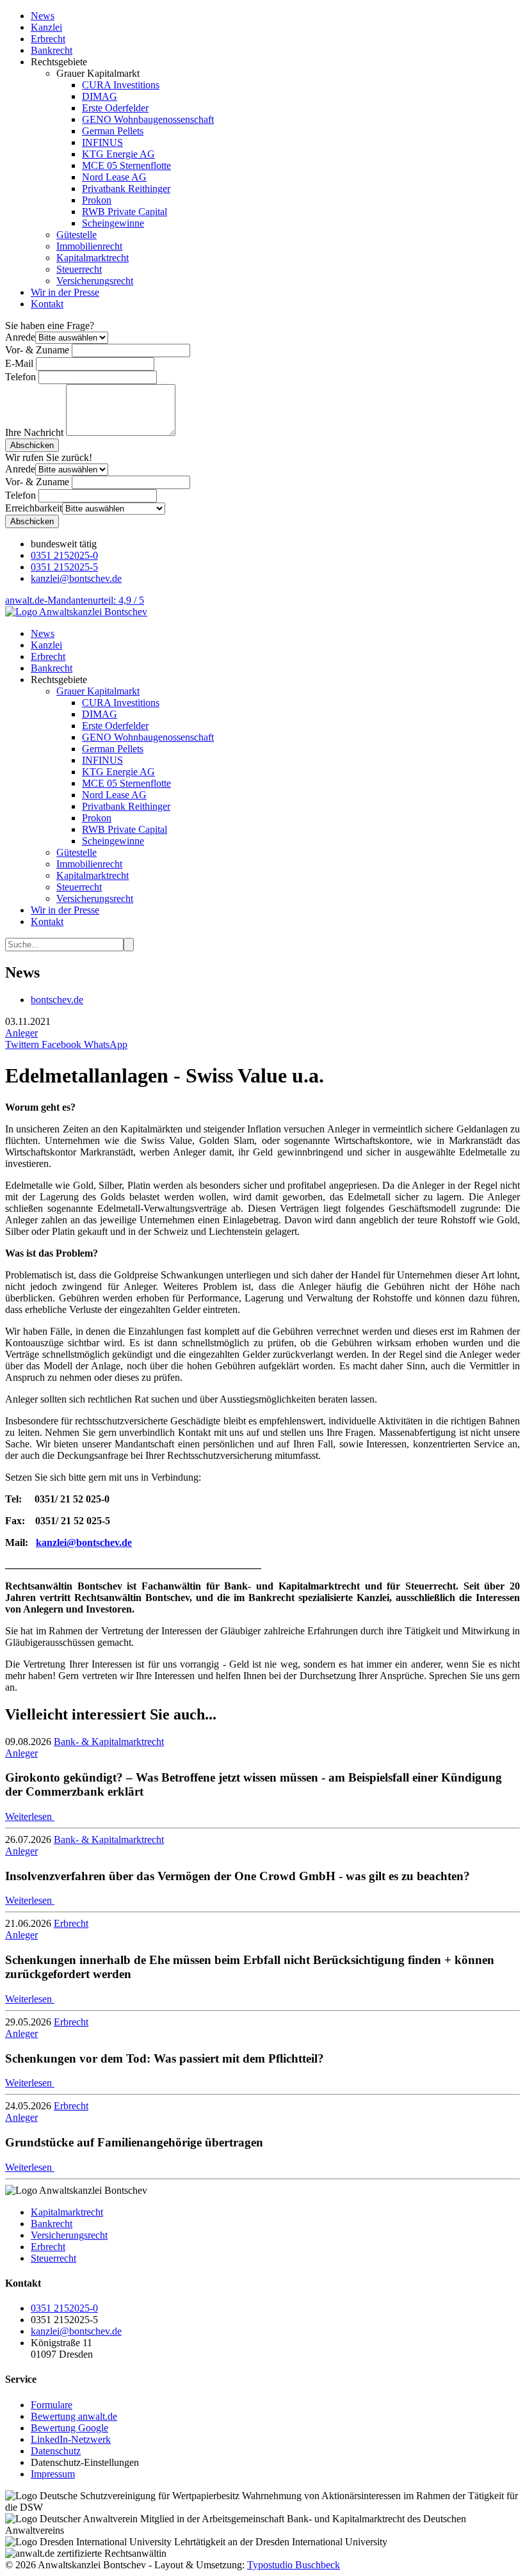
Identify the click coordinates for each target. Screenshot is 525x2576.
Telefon (20, 377)
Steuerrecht (79, 269)
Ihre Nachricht (34, 432)
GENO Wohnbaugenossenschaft (148, 119)
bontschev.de (57, 1000)
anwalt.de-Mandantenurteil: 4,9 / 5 (75, 600)
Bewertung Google (69, 2428)
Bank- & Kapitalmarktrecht (109, 1742)
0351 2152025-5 (64, 567)
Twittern (22, 1044)
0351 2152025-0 (64, 555)
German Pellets (113, 131)
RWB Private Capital (125, 212)
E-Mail (19, 363)
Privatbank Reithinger (126, 189)
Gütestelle (77, 235)
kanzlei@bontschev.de (76, 578)
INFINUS (102, 142)
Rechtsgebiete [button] (59, 680)
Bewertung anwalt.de (74, 2416)
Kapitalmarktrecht (93, 258)
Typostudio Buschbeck (294, 2565)
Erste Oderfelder (115, 108)
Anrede (20, 337)
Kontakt (47, 304)
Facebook (60, 1044)
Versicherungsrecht (95, 281)
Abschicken (32, 445)
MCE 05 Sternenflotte (126, 165)
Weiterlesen (30, 1816)
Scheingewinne (113, 223)
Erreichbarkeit (34, 508)
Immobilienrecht (89, 246)
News (43, 16)
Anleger (21, 1033)
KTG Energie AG (118, 154)
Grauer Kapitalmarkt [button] (98, 691)
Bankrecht (52, 50)
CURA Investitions (121, 85)
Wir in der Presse (65, 292)
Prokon (97, 200)
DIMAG (100, 96)
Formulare (52, 2405)
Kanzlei (46, 27)
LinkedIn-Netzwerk (71, 2439)
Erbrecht (48, 39)
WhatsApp (104, 1044)
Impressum (53, 2474)
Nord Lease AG (114, 177)
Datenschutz (56, 2451)
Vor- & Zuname (37, 350)
